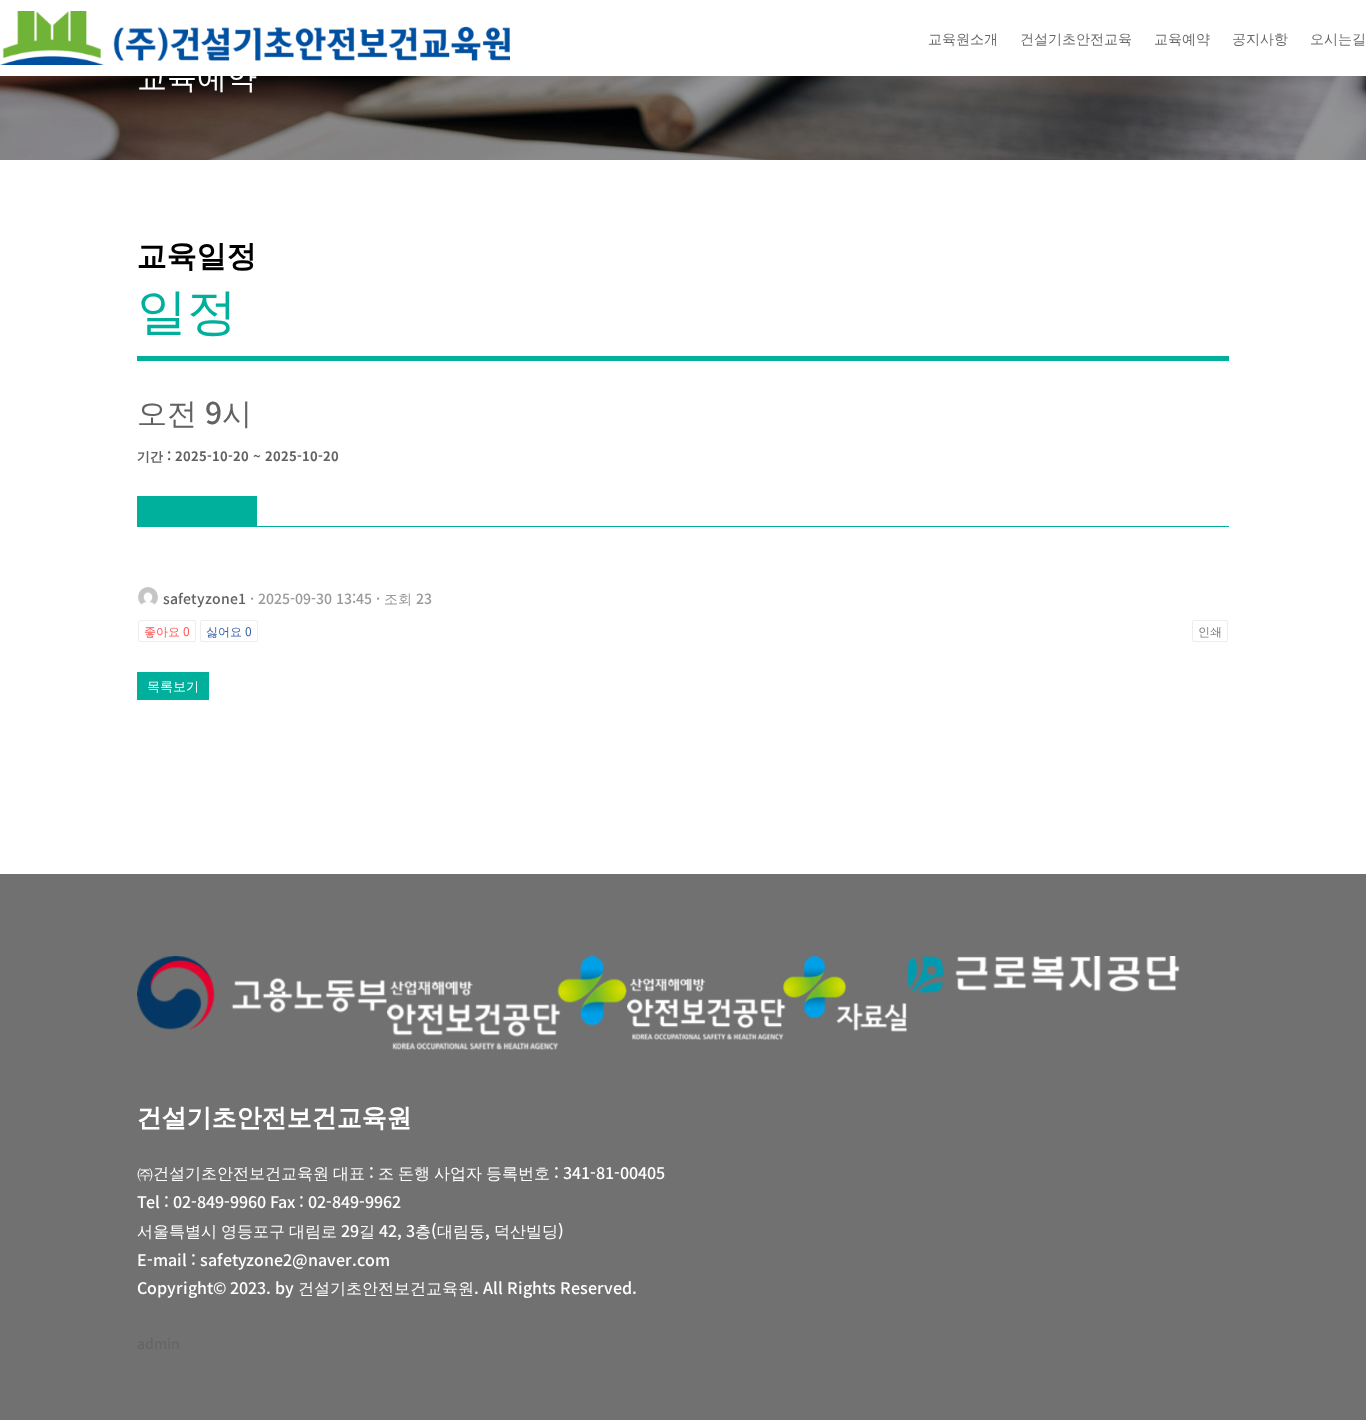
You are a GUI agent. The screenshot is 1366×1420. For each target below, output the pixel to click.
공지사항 (1260, 38)
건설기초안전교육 (1076, 38)
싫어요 (229, 630)
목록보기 (173, 685)
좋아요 (167, 630)
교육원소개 (963, 38)
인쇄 (1210, 630)
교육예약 (1182, 38)
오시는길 (1338, 38)
